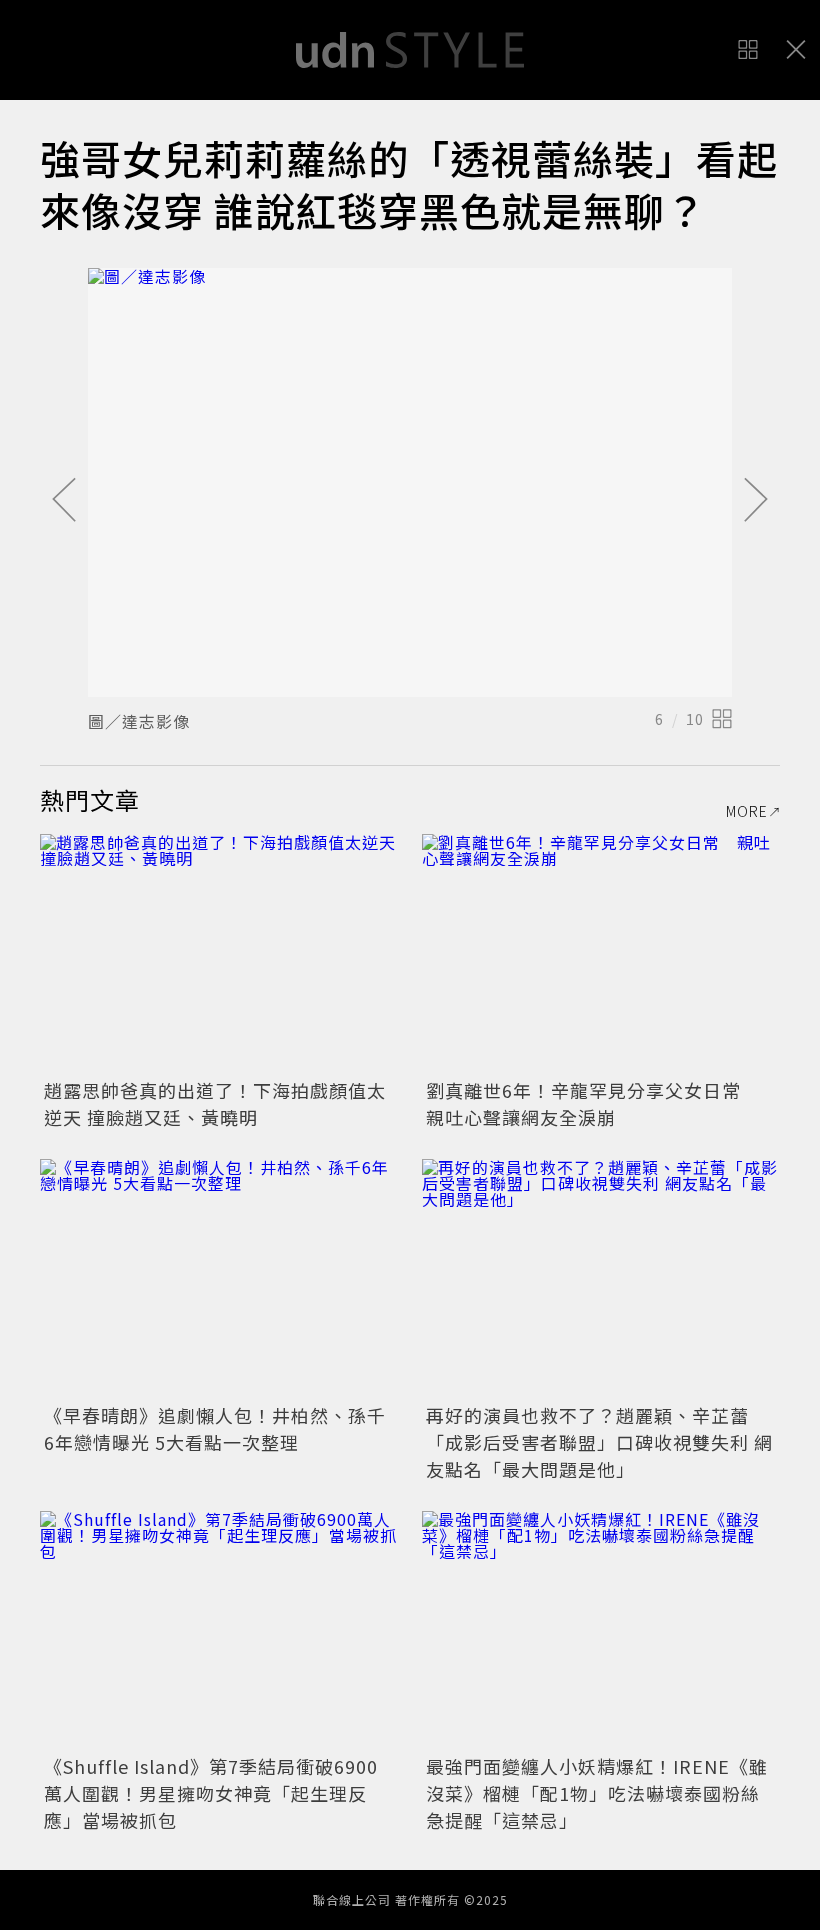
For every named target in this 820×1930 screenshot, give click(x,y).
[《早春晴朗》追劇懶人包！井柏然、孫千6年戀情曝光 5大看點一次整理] (219, 1278)
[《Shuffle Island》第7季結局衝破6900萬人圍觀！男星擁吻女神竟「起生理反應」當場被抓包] (219, 1630)
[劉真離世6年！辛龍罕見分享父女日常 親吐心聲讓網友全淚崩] (601, 953)
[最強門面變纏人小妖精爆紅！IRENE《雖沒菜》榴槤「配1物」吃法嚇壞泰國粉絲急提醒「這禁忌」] (601, 1630)
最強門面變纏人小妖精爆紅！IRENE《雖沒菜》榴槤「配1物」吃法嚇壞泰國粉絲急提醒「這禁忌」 (597, 1793)
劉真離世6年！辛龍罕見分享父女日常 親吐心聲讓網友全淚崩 (593, 1103)
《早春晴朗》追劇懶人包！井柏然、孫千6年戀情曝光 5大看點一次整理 (215, 1428)
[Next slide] (756, 501)
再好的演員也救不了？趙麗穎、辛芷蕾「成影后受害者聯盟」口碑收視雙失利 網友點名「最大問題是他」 (599, 1442)
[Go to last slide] (64, 501)
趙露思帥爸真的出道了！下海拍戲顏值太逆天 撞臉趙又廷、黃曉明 (215, 1103)
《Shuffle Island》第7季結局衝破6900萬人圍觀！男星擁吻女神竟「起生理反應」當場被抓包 (211, 1793)
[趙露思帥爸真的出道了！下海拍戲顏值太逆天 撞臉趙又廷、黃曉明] (219, 953)
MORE (747, 811)
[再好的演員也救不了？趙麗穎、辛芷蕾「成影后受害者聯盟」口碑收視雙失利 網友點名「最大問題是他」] (601, 1278)
